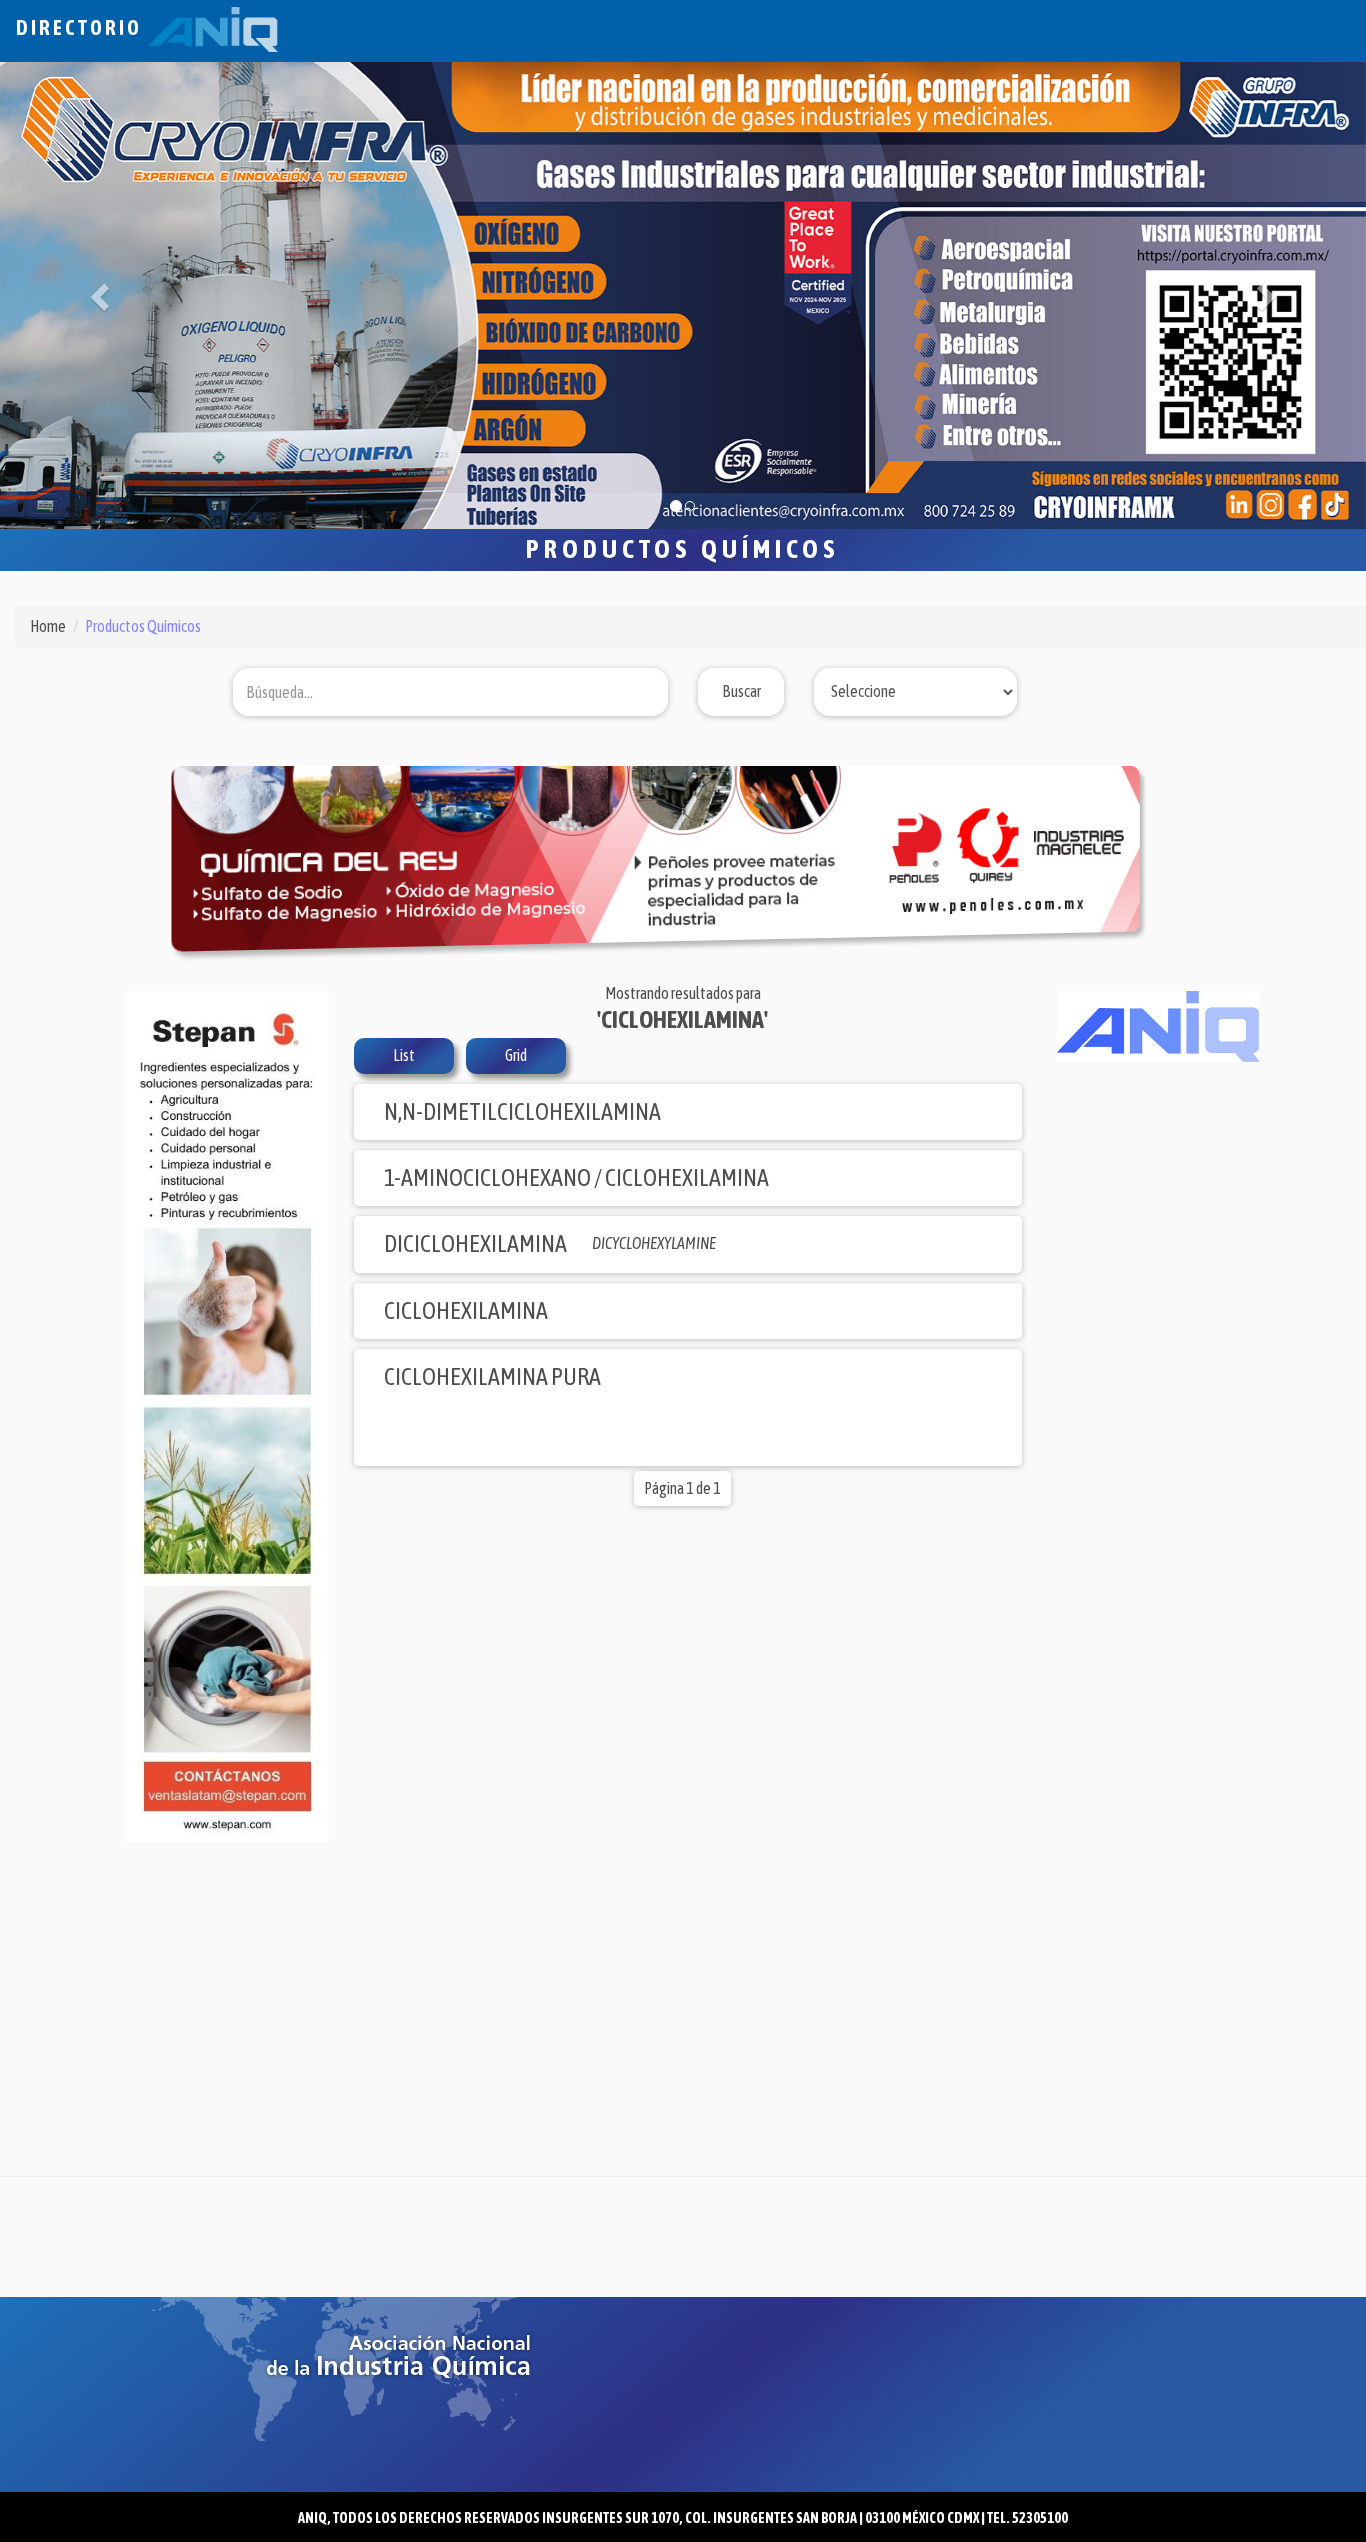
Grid (516, 1055)
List (404, 1055)
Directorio (82, 27)
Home (48, 626)
